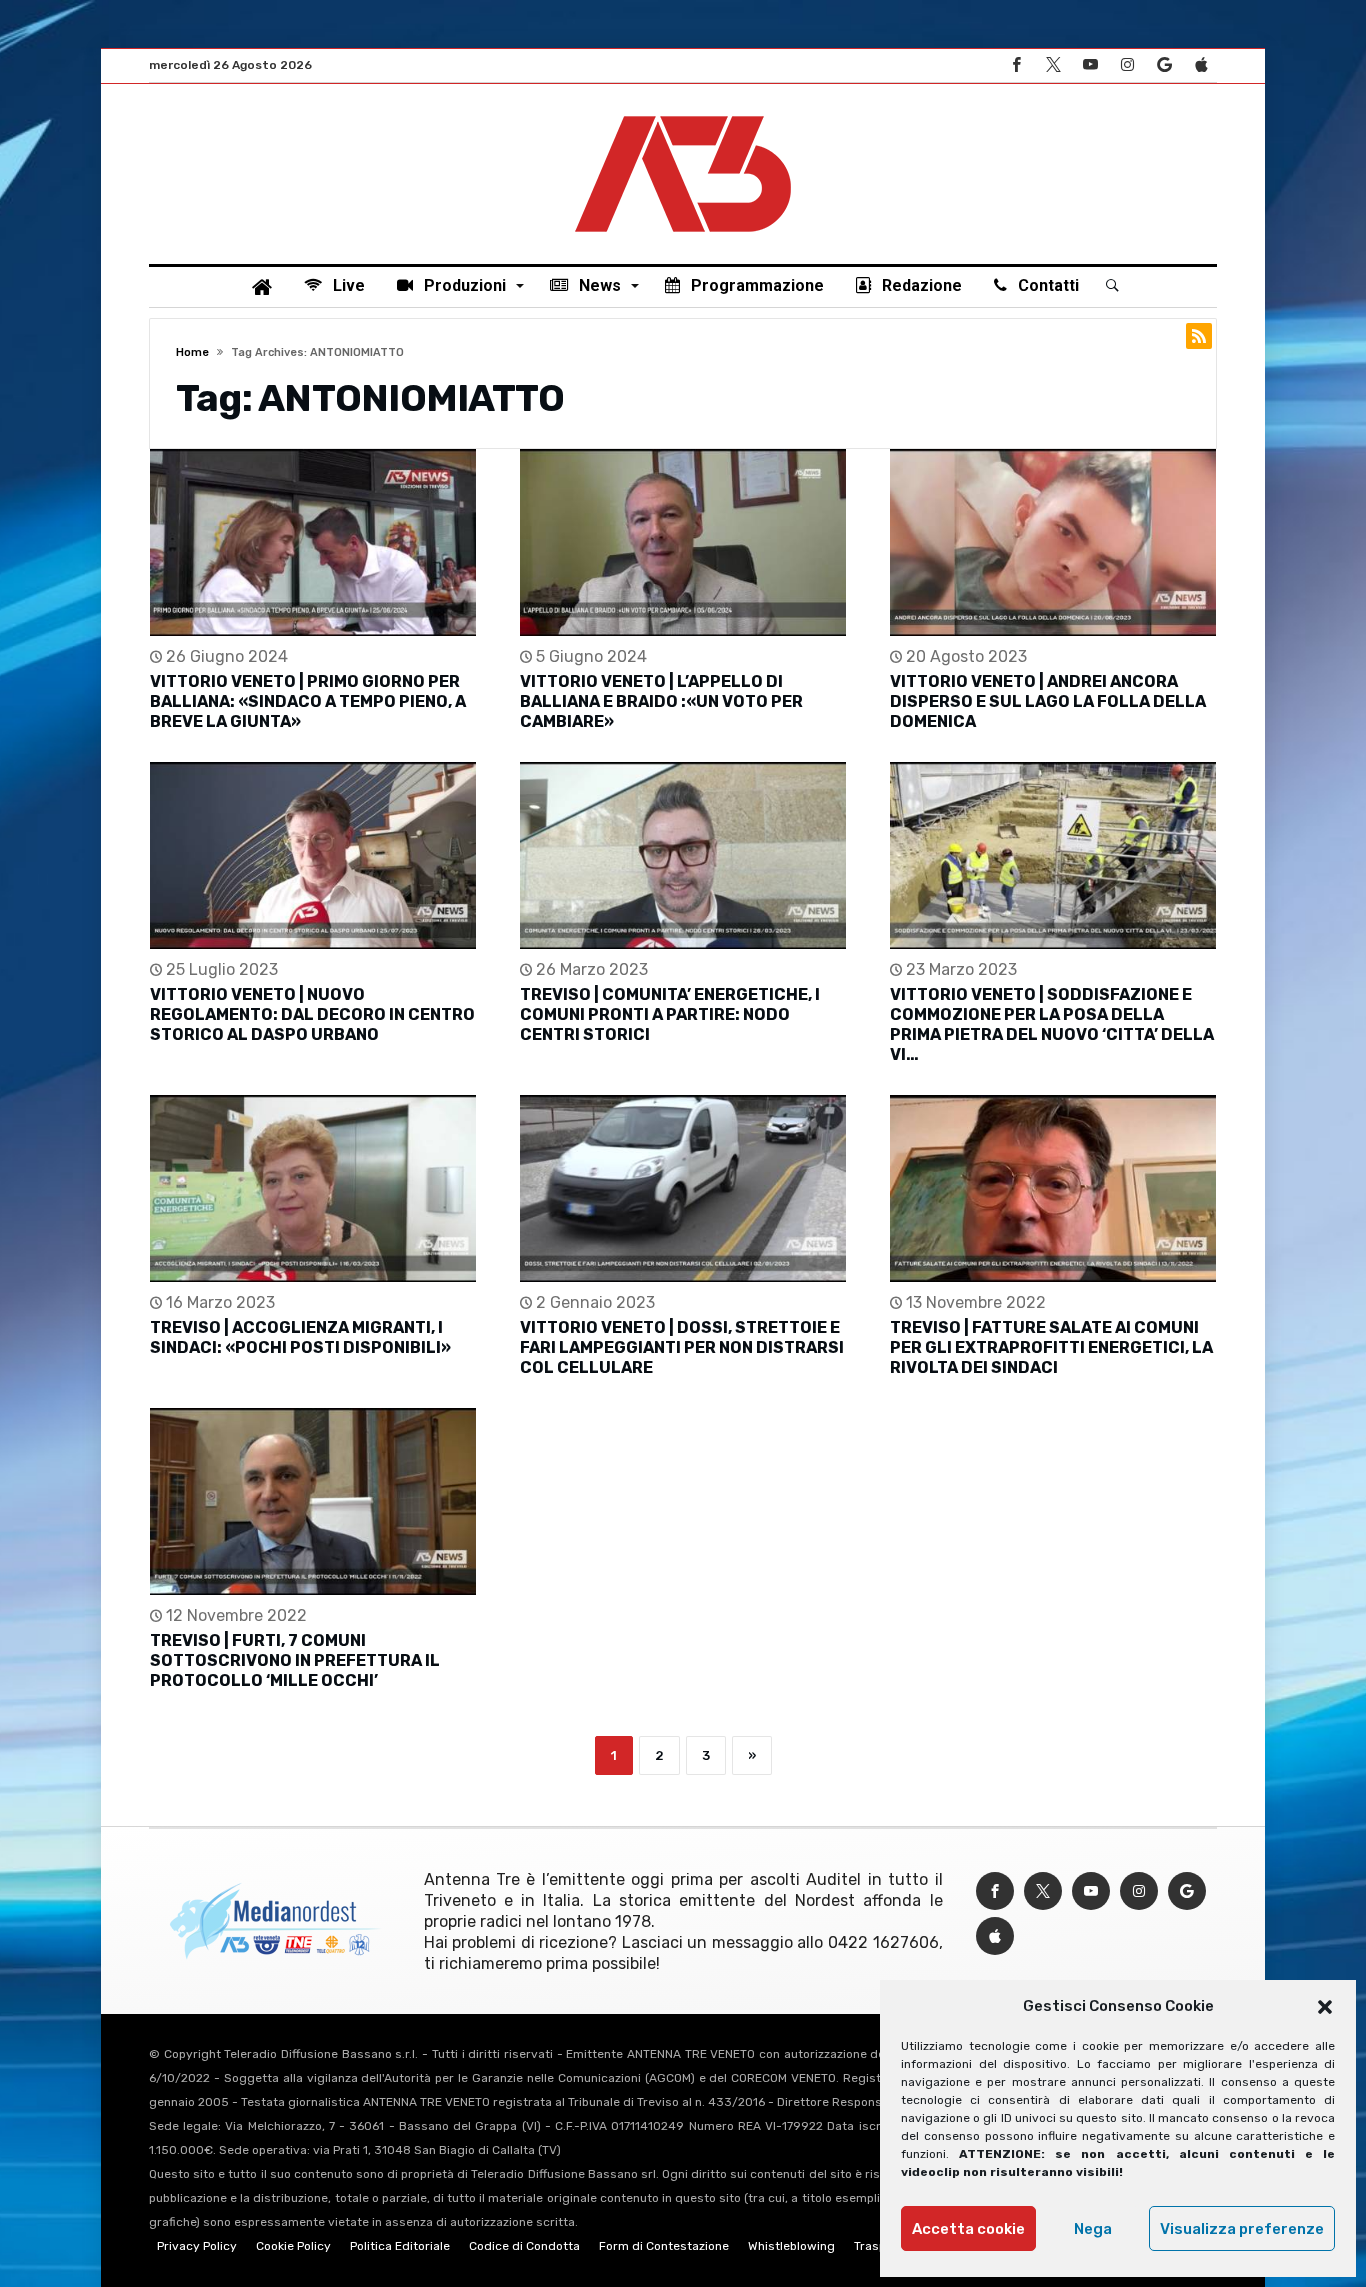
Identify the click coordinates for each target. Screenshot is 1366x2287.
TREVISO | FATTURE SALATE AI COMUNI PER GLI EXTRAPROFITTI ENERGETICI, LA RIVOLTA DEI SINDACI (1051, 1347)
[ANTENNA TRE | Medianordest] (683, 114)
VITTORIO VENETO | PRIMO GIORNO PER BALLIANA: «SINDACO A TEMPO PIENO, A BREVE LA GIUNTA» (308, 701)
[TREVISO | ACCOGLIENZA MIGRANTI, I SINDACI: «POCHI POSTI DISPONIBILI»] (313, 1188)
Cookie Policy (293, 2246)
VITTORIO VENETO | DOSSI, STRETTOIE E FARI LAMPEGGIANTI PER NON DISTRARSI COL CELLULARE (682, 1347)
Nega (1093, 2229)
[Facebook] (1016, 65)
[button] (1325, 2007)
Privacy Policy (197, 2246)
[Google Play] (1164, 65)
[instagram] (1127, 65)
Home (192, 352)
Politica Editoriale (400, 2246)
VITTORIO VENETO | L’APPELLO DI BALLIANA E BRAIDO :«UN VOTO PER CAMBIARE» (661, 701)
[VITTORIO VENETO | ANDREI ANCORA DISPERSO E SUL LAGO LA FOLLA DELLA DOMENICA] (1053, 542)
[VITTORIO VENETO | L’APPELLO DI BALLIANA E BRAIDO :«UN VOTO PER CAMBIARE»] (683, 542)
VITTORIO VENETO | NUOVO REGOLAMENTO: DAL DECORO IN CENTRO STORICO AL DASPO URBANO (312, 1014)
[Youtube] (1090, 65)
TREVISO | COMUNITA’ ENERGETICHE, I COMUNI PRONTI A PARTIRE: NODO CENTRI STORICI (670, 1014)
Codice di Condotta (524, 2246)
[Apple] (1201, 65)
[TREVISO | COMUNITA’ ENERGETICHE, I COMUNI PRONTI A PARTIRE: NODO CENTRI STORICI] (683, 855)
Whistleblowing (791, 2246)
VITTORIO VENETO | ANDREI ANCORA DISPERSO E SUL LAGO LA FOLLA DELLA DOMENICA (1048, 701)
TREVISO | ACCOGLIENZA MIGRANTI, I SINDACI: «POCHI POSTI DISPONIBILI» (300, 1337)
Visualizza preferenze (1242, 2229)
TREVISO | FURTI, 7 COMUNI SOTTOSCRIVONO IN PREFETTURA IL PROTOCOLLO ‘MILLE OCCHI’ (295, 1660)
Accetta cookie (968, 2229)
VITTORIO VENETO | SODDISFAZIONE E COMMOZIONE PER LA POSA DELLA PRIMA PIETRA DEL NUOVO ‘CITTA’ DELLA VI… (1052, 1024)
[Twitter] (1053, 65)
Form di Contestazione (664, 2246)
